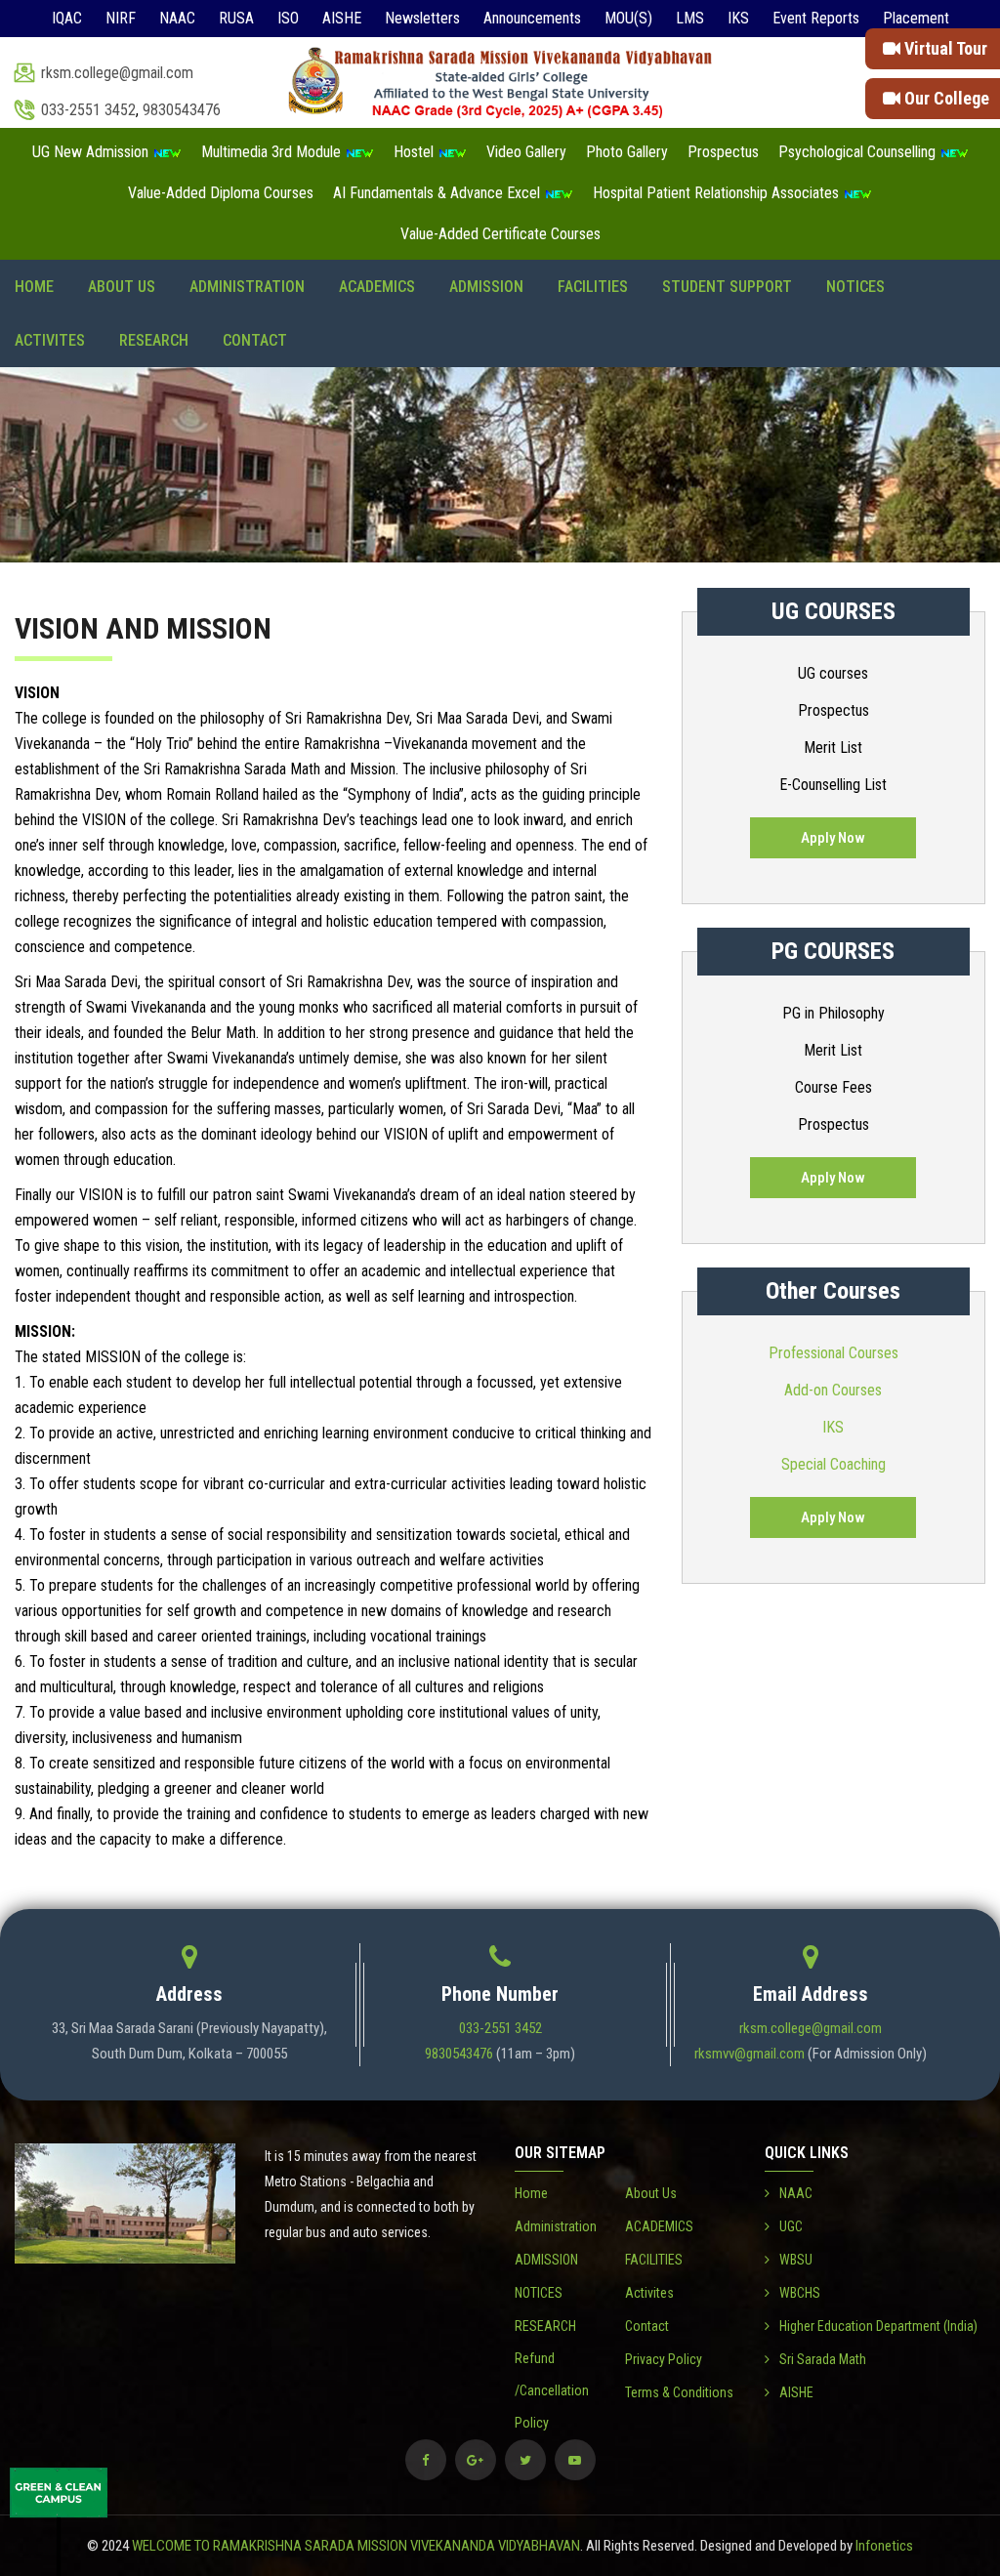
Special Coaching (833, 1464)
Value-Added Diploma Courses (221, 193)
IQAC (67, 18)
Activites (50, 340)
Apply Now (833, 838)
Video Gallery (526, 152)
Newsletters (422, 18)
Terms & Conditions (679, 2392)
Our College (945, 98)
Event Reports (816, 18)
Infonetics (884, 2546)
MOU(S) (628, 18)
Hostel (416, 152)
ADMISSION (486, 287)
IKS (738, 18)
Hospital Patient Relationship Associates (718, 193)
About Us (122, 287)
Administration (247, 287)
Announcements (532, 18)
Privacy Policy (664, 2359)
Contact (255, 340)
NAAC (177, 18)
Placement (916, 18)
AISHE (342, 18)
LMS (690, 18)
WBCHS (800, 2293)
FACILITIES (593, 287)
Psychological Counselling (859, 152)
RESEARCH (154, 340)
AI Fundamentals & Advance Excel (438, 193)
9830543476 (182, 110)
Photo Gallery (627, 152)
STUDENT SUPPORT (727, 287)
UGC (791, 2226)
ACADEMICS (377, 287)
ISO (288, 18)
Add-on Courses (833, 1390)
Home (34, 287)
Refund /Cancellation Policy (552, 2390)
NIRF (121, 18)
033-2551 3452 (88, 110)
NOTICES (855, 287)
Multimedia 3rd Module (273, 152)
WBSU (796, 2260)
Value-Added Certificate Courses (500, 234)
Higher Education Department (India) (878, 2326)
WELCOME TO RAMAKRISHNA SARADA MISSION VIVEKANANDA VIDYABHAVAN (356, 2546)
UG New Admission (92, 152)
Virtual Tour (944, 48)
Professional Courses (833, 1353)
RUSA (236, 18)
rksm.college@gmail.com (117, 73)
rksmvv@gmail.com (750, 2054)
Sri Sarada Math (823, 2359)
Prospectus (723, 152)
